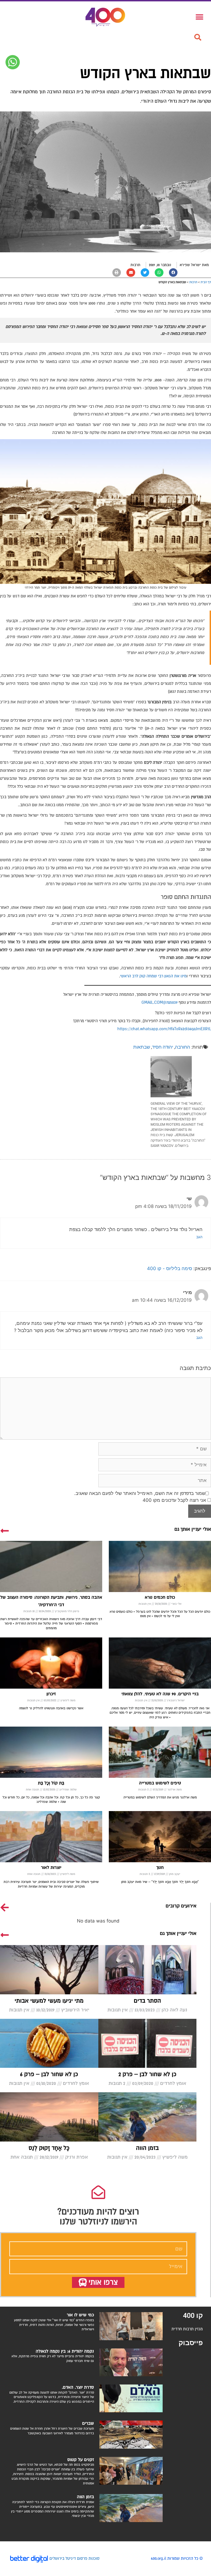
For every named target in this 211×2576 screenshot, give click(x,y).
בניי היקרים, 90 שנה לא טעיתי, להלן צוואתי (160, 1694)
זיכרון (51, 1694)
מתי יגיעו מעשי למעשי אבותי (49, 2001)
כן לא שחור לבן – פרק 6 (49, 2074)
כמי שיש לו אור (80, 2315)
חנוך (160, 1867)
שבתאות (142, 1047)
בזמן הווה (147, 2148)
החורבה (183, 1047)
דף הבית (206, 282)
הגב (199, 1237)
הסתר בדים (147, 2001)
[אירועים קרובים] (5, 1907)
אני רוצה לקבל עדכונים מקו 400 (175, 1500)
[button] (198, 37)
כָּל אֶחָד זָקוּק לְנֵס (49, 2148)
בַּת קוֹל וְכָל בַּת (51, 1783)
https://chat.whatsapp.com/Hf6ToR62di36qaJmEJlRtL (164, 1029)
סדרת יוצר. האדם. (78, 2387)
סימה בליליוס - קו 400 (170, 1268)
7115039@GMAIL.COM (159, 1002)
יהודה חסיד (163, 1047)
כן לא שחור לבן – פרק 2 (147, 2074)
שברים (88, 2423)
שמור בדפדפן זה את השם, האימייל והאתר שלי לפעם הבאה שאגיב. (140, 1493)
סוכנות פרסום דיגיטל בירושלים (74, 2558)
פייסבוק (191, 2343)
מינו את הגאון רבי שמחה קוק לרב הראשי (153, 976)
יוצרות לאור (51, 1867)
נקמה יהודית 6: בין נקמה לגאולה (65, 2351)
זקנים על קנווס (81, 2460)
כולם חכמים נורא (160, 1597)
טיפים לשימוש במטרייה (160, 1783)
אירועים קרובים (181, 1906)
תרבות (135, 265)
